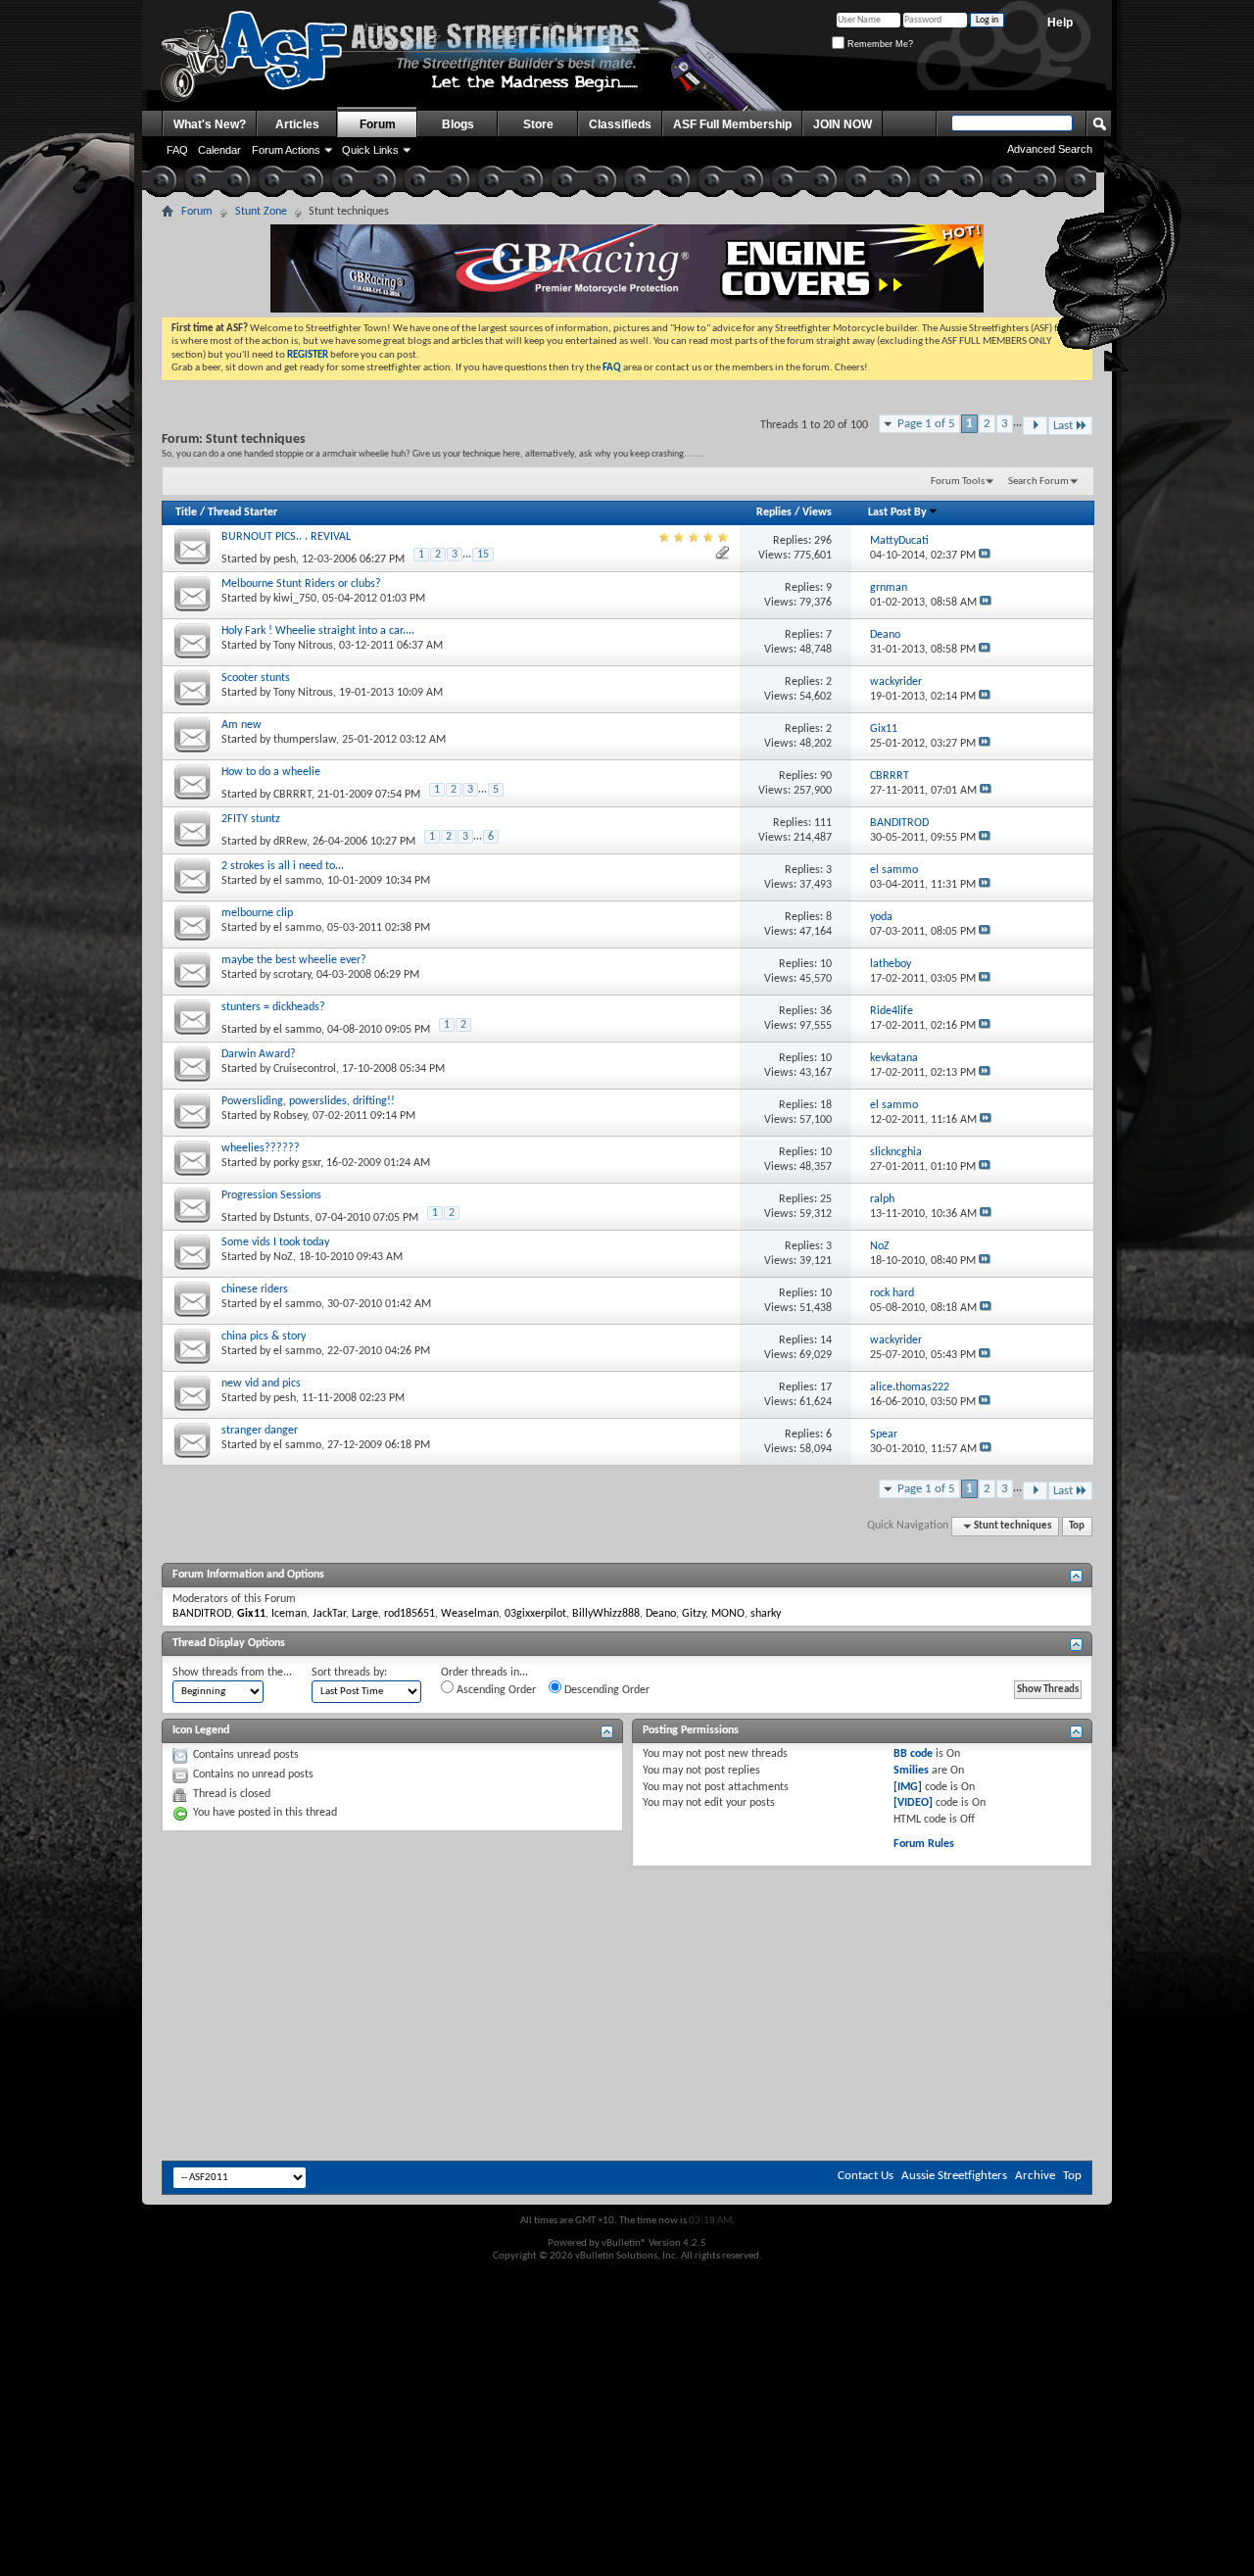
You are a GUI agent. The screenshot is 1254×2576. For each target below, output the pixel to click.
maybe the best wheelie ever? (294, 960)
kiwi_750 (295, 599)
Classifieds (620, 124)
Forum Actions (286, 150)
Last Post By (897, 512)
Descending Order (605, 1690)
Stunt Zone (261, 212)
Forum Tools (958, 482)
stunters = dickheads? (273, 1007)
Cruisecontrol (305, 1069)
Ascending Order (495, 1690)
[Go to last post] (985, 556)
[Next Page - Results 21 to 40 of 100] (1035, 426)
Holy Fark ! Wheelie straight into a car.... (318, 631)
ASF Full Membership (732, 124)
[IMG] (908, 1787)
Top (1077, 1526)
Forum (378, 124)
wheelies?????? (261, 1148)
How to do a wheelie (271, 772)
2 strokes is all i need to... (283, 866)
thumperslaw (305, 740)
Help (1060, 23)
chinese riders (255, 1289)
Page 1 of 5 (926, 424)
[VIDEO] (913, 1803)
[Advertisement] (627, 1925)
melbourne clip (257, 913)
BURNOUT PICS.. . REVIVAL (286, 537)
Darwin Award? (259, 1054)
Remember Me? (879, 44)
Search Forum (1038, 482)
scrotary (292, 975)
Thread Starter (242, 512)
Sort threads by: (349, 1673)
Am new (241, 725)
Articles (297, 124)
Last (1063, 426)
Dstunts (291, 1218)
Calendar (219, 150)
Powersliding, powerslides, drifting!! (308, 1101)
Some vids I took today (275, 1242)
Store (538, 124)
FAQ (177, 150)
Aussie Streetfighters (954, 2176)
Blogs (458, 124)
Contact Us (866, 2176)
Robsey (290, 1116)
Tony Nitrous (303, 646)
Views (817, 512)
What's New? (210, 124)
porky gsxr (297, 1163)
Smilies (911, 1771)
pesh (285, 559)
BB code (913, 1754)
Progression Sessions (271, 1195)
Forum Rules (924, 1844)
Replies (774, 512)
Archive (1035, 2176)
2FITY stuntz (251, 819)
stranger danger (260, 1431)
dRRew (290, 842)
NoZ (283, 1257)
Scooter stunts (256, 678)
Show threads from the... (232, 1673)
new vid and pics (261, 1384)
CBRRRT (292, 795)
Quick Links (370, 150)
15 (483, 555)
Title (186, 512)
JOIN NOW (843, 124)
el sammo (297, 881)
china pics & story (264, 1337)
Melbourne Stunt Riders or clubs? (301, 584)
